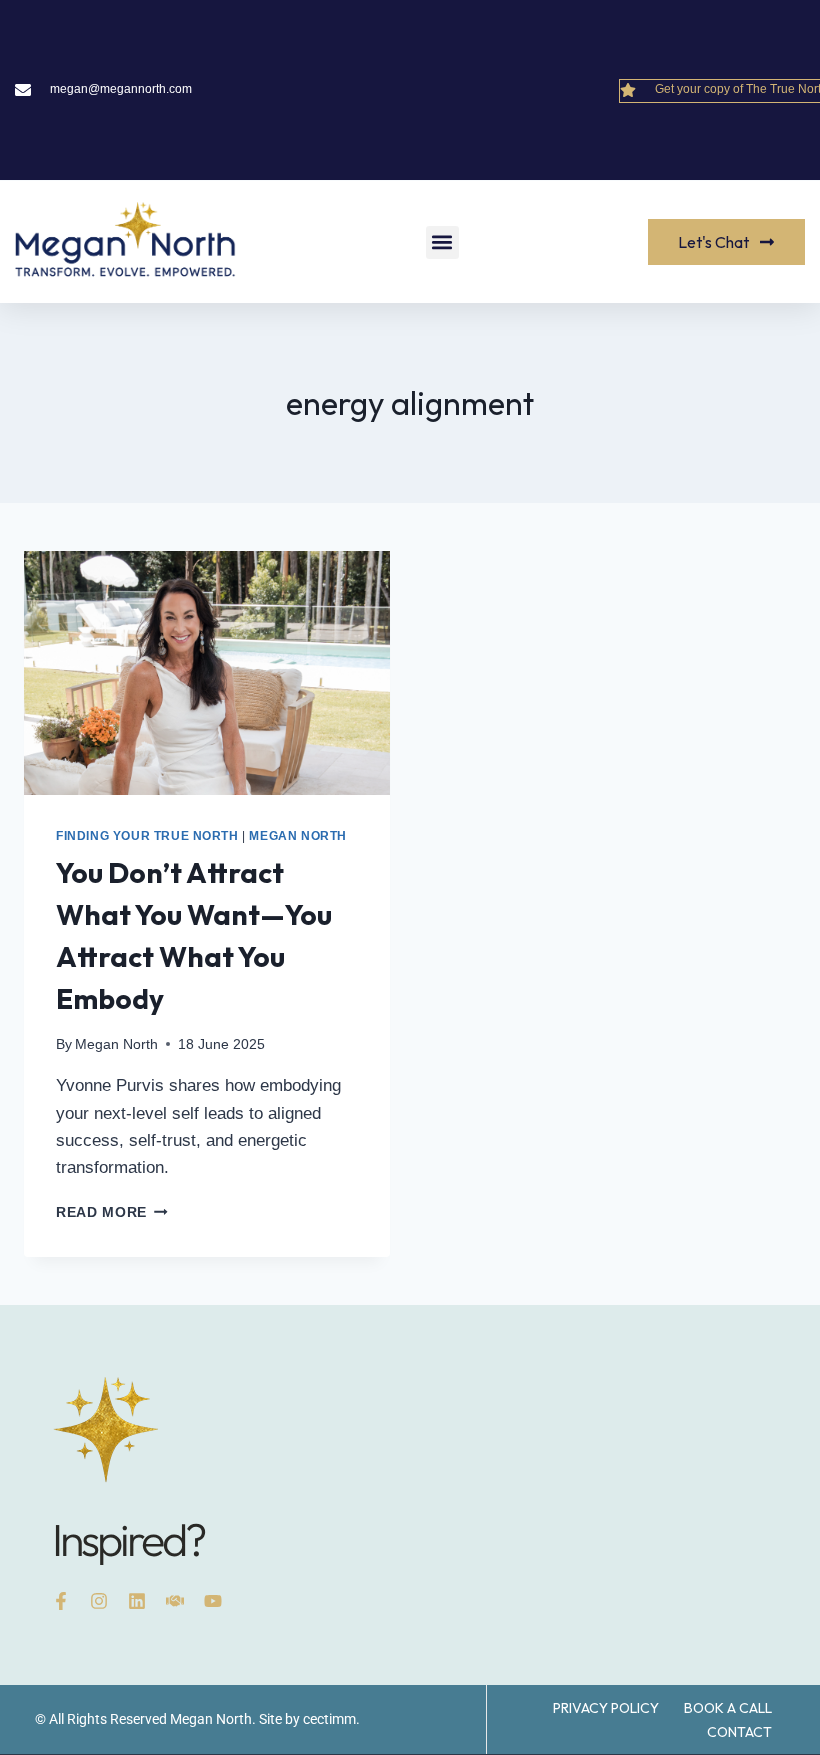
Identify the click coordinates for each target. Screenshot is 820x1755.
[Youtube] (213, 1601)
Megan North (298, 836)
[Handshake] (175, 1601)
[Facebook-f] (61, 1601)
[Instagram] (99, 1601)
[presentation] (207, 673)
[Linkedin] (137, 1601)
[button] (442, 242)
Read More (112, 1212)
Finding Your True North (147, 836)
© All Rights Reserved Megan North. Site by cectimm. (197, 1719)
